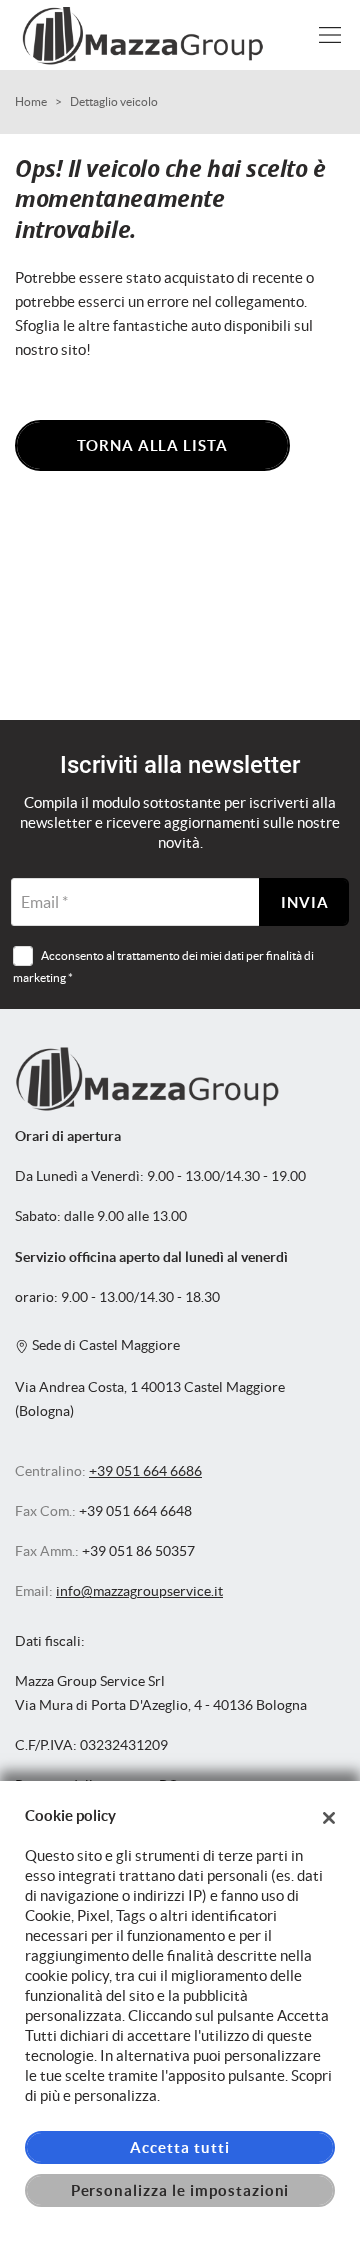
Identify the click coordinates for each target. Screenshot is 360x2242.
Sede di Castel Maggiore (104, 1345)
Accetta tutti (179, 2147)
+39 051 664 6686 (145, 1471)
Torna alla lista (152, 445)
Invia (305, 902)
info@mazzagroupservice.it (139, 1591)
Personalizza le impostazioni (180, 2190)
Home (31, 101)
